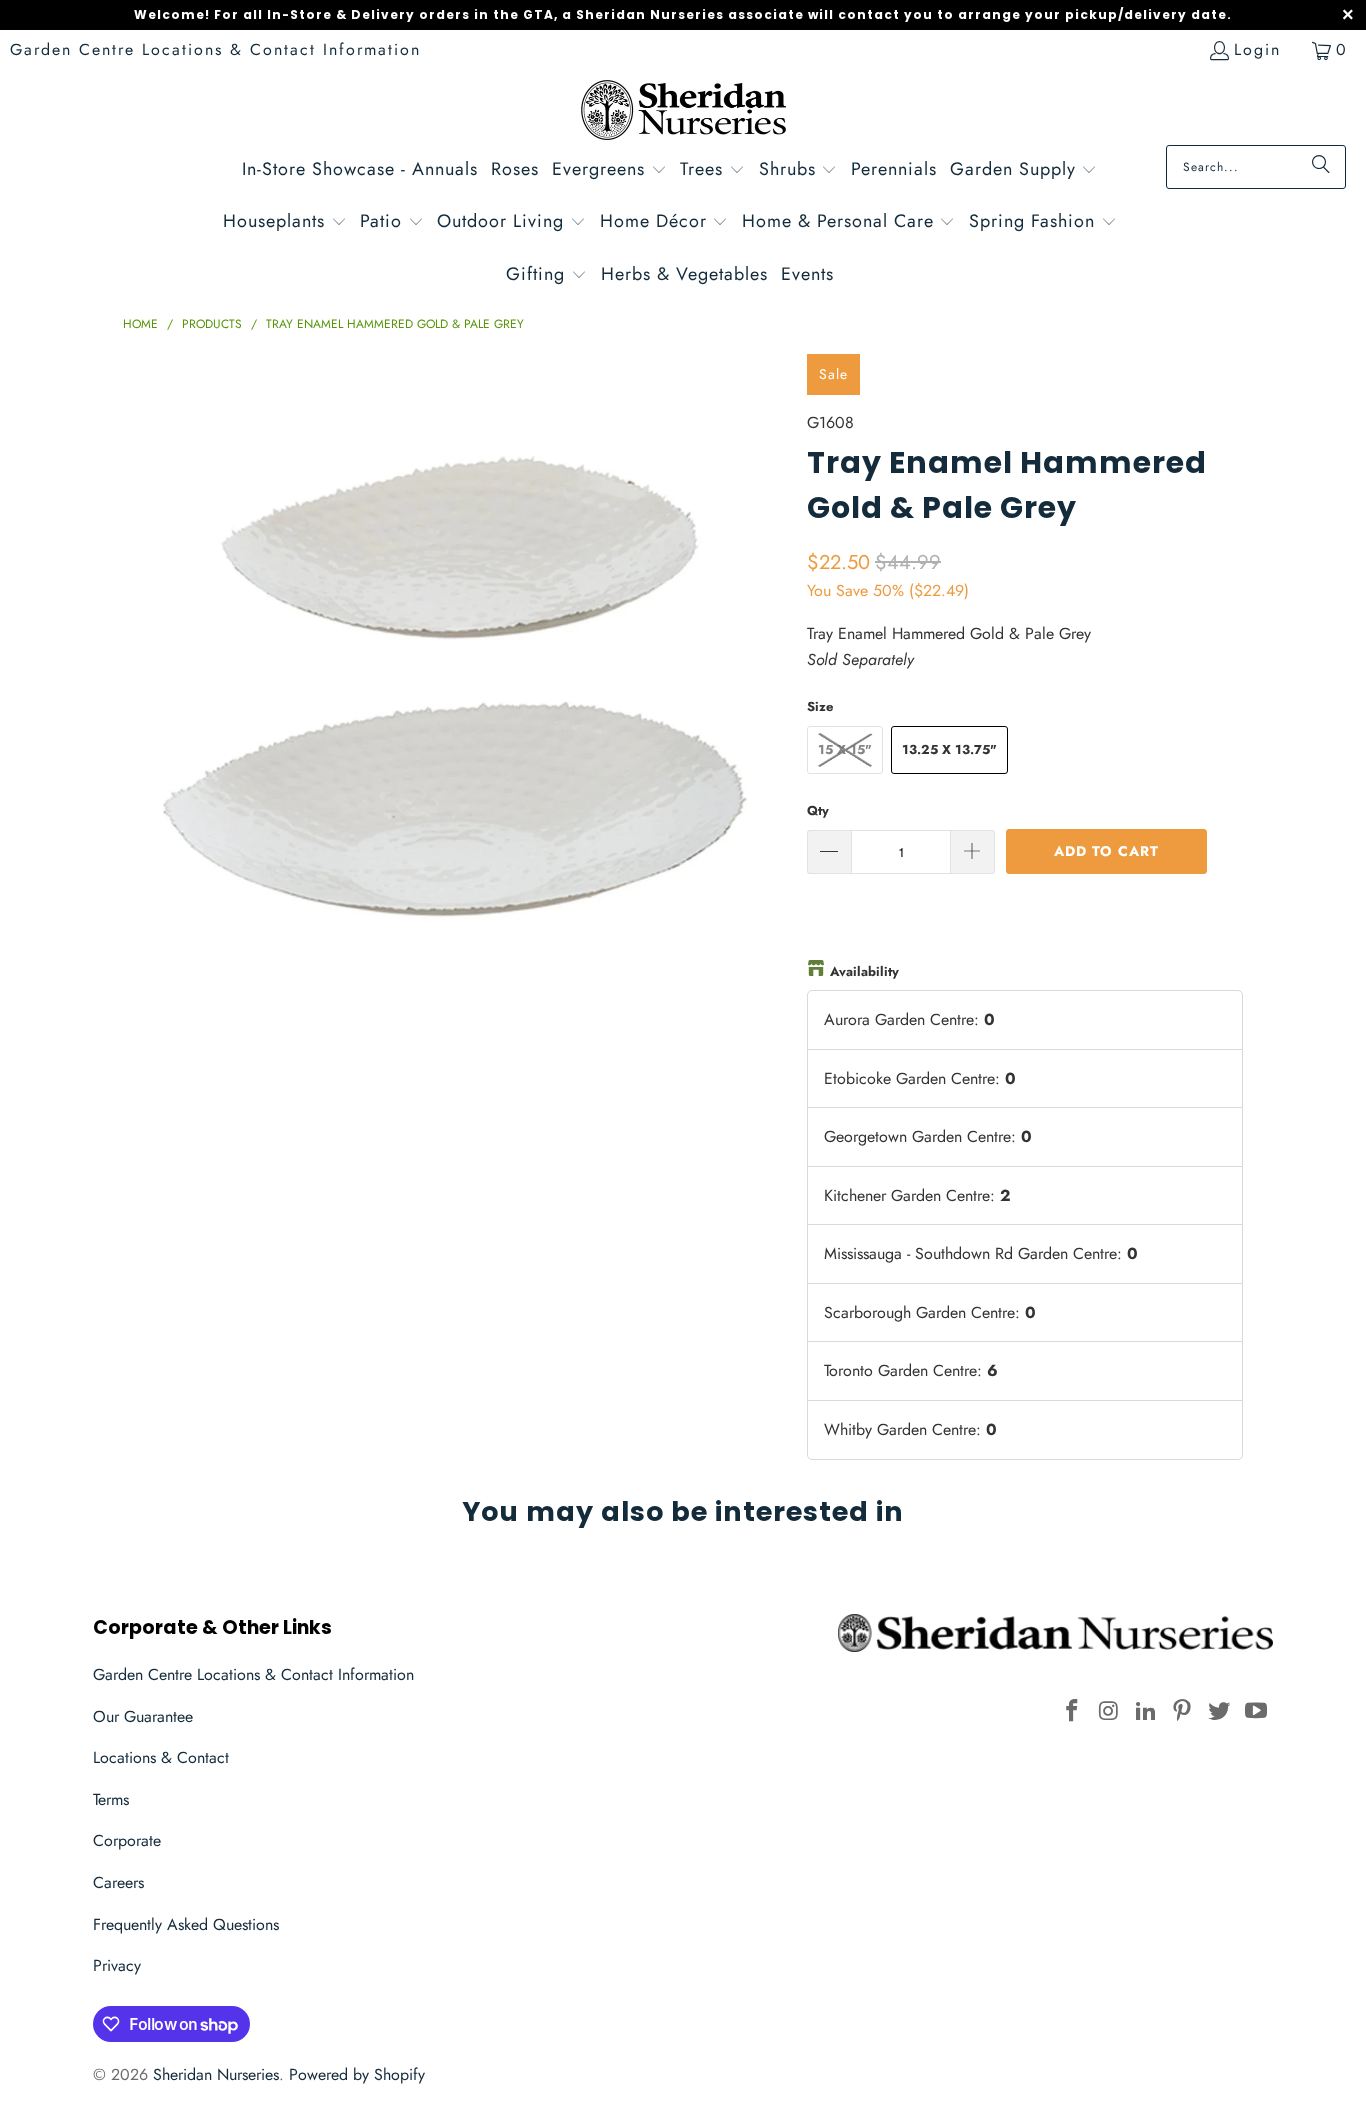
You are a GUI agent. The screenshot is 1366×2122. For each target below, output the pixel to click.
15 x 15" (845, 749)
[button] (609, 171)
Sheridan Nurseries (216, 2074)
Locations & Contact (161, 1757)
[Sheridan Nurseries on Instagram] (1110, 1711)
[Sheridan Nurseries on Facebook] (1073, 1711)
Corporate (127, 1840)
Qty (818, 810)
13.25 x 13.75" (949, 749)
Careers (118, 1882)
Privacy (117, 1965)
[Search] (1321, 167)
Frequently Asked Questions (186, 1924)
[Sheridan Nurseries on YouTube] (1256, 1711)
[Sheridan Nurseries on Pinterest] (1183, 1711)
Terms (111, 1799)
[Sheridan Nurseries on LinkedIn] (1146, 1711)
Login (1257, 49)
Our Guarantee (143, 1716)
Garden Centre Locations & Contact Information (215, 49)
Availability (864, 971)
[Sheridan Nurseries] (683, 112)
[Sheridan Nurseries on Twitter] (1220, 1711)
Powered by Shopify (357, 2074)
